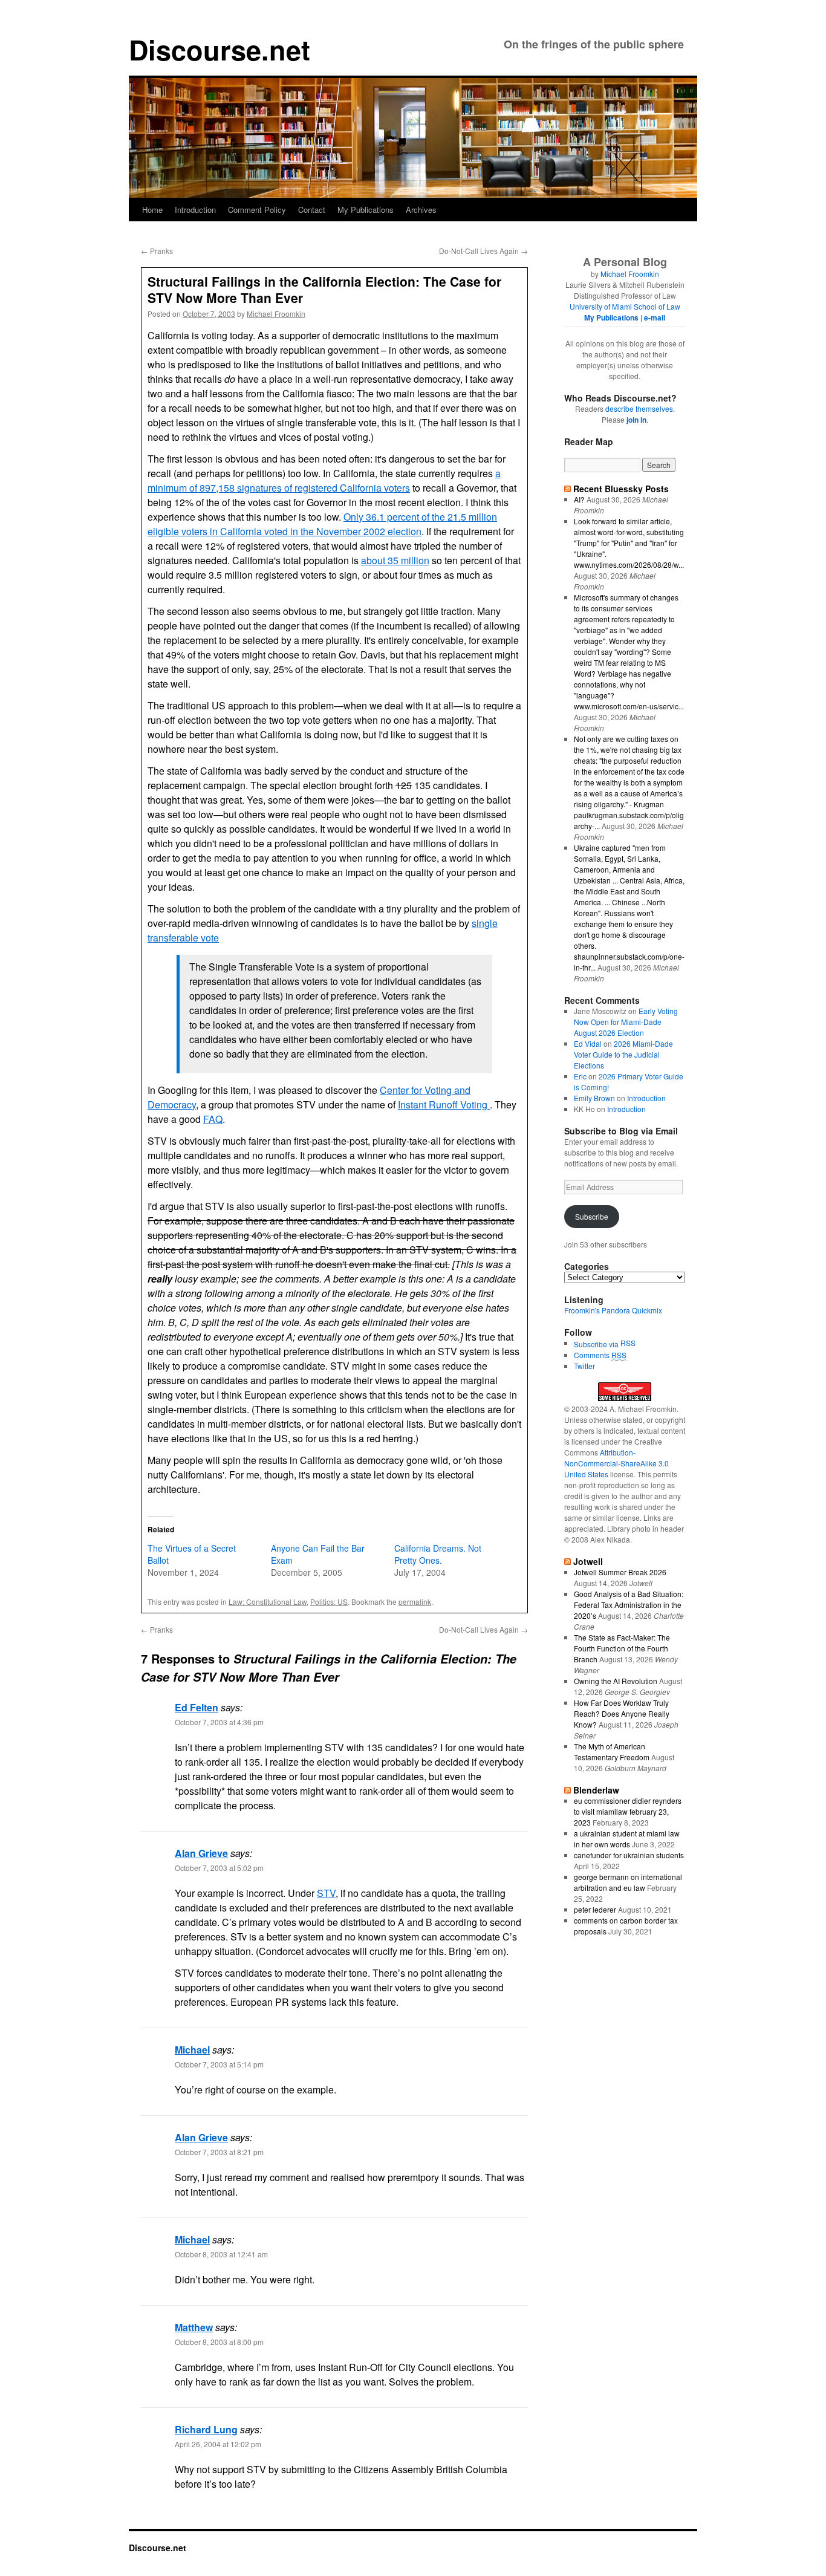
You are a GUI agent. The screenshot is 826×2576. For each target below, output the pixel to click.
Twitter (584, 1366)
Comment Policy (257, 210)
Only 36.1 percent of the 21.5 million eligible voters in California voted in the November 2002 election (322, 524)
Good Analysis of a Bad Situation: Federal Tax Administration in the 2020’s (629, 1605)
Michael (192, 2050)
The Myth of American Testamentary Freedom (612, 1751)
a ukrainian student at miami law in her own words (627, 1839)
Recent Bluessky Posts (621, 489)
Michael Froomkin (276, 314)
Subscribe (592, 1216)
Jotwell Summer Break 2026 (620, 1572)
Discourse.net (220, 49)
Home (152, 210)
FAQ (213, 1119)
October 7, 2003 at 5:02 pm (219, 1868)
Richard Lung (206, 2429)
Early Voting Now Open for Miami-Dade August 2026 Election (626, 1022)
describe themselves (639, 408)
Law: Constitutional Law (268, 1602)
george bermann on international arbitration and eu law (628, 1882)
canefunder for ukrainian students (629, 1855)
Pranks (157, 251)
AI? (579, 499)
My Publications (366, 210)
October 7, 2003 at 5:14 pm (219, 2064)
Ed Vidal (588, 1043)
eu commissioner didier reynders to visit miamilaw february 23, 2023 (628, 1811)
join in (636, 420)
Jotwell (588, 1561)
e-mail (655, 317)
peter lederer (595, 1909)
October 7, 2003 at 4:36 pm (219, 1722)
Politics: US (329, 1602)
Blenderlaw (596, 1790)
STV (326, 1893)
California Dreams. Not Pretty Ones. (438, 1554)
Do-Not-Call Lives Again (483, 251)
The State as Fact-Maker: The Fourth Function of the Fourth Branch (622, 1648)
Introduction (195, 210)
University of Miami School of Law (625, 306)
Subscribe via (597, 1344)
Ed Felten (197, 1707)
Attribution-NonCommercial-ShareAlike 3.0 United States (616, 1463)
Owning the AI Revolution (616, 1681)
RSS (628, 1343)
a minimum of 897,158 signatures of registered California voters (324, 480)
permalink (415, 1602)
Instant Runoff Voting (444, 1104)
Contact (312, 210)
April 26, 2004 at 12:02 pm (218, 2444)
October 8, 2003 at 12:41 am (221, 2254)
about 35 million (395, 560)
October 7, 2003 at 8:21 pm (219, 2152)
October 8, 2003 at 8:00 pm (219, 2342)
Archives (421, 210)
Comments (600, 1355)
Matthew (194, 2327)
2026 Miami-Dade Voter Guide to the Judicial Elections (623, 1054)
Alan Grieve (201, 1853)
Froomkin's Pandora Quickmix (613, 1310)
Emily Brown (594, 1098)
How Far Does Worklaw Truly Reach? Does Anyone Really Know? (622, 1713)
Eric (580, 1076)
